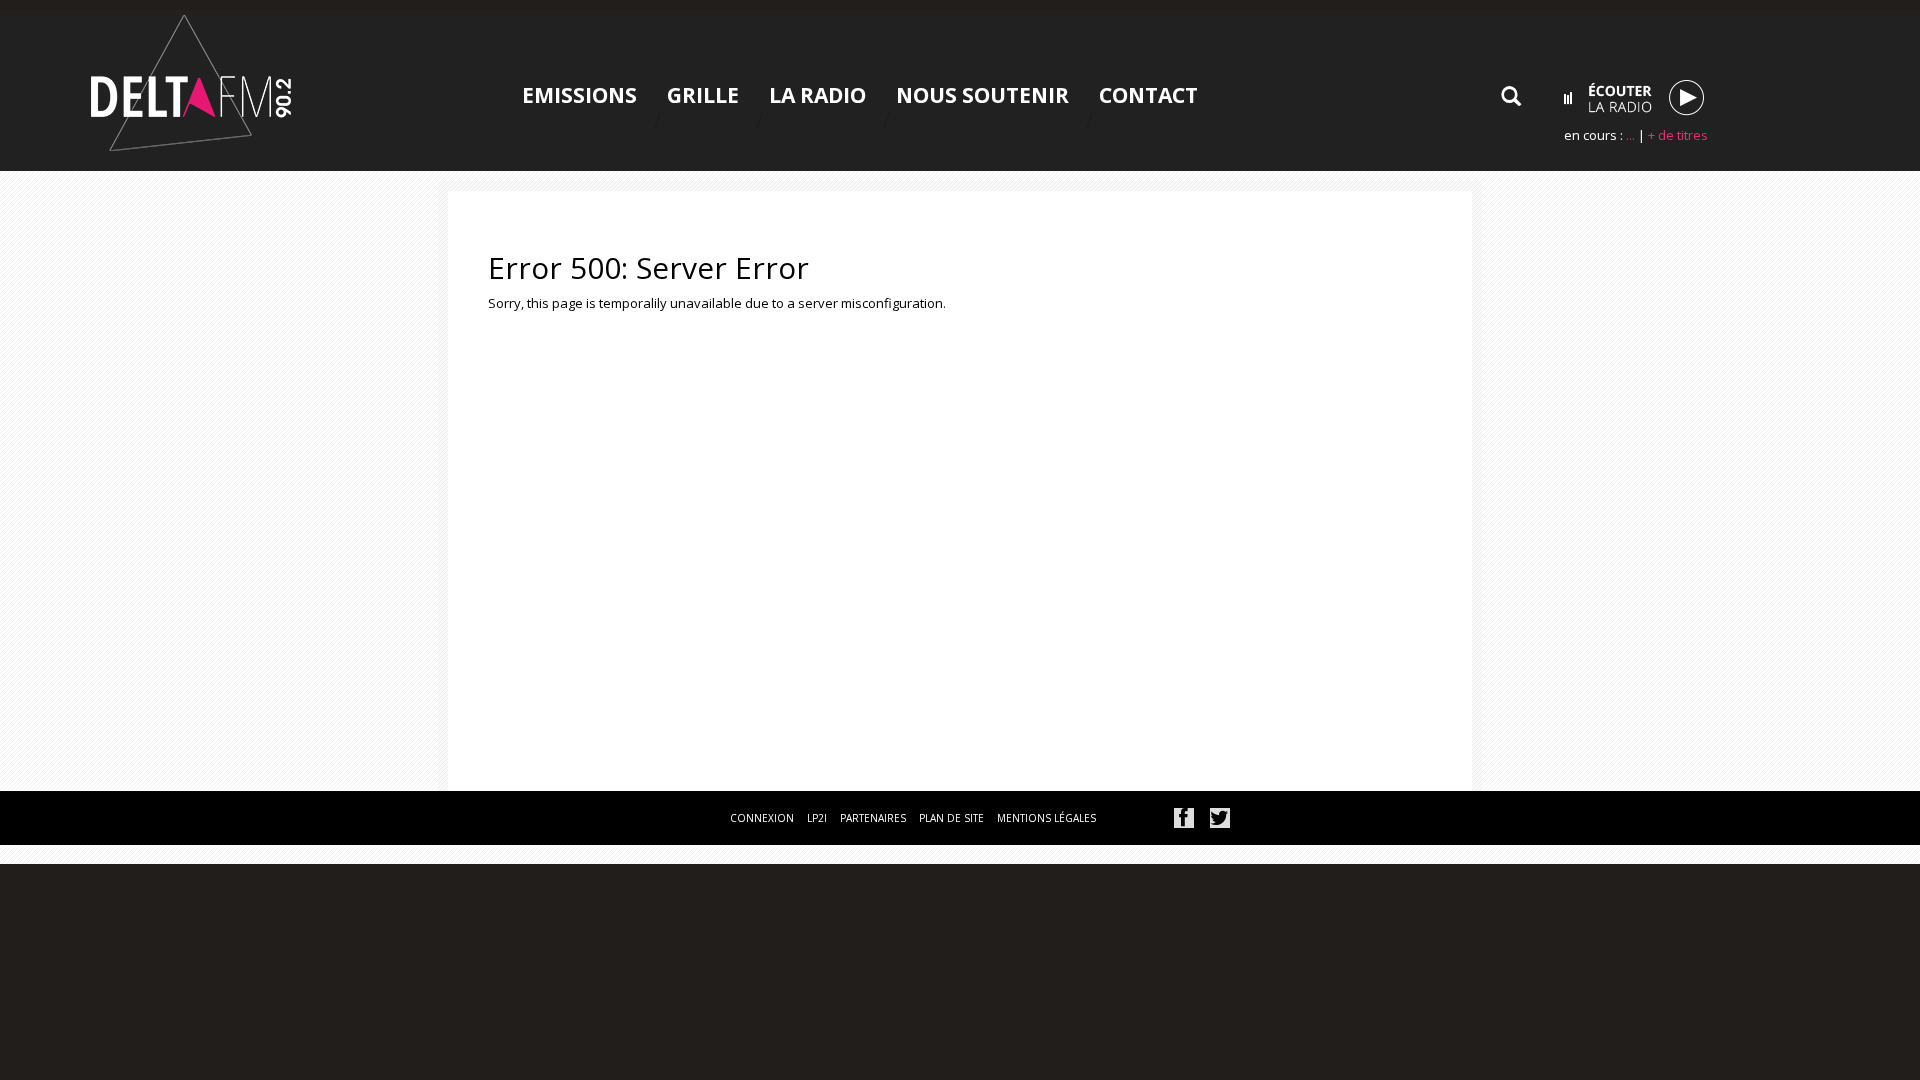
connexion (762, 818)
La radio (817, 95)
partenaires (873, 818)
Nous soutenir (982, 95)
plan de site (951, 818)
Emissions (579, 95)
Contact (1148, 95)
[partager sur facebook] (1184, 818)
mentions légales (1046, 818)
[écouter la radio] (1634, 98)
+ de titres (1678, 135)
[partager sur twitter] (1220, 818)
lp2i (817, 818)
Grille (703, 95)
